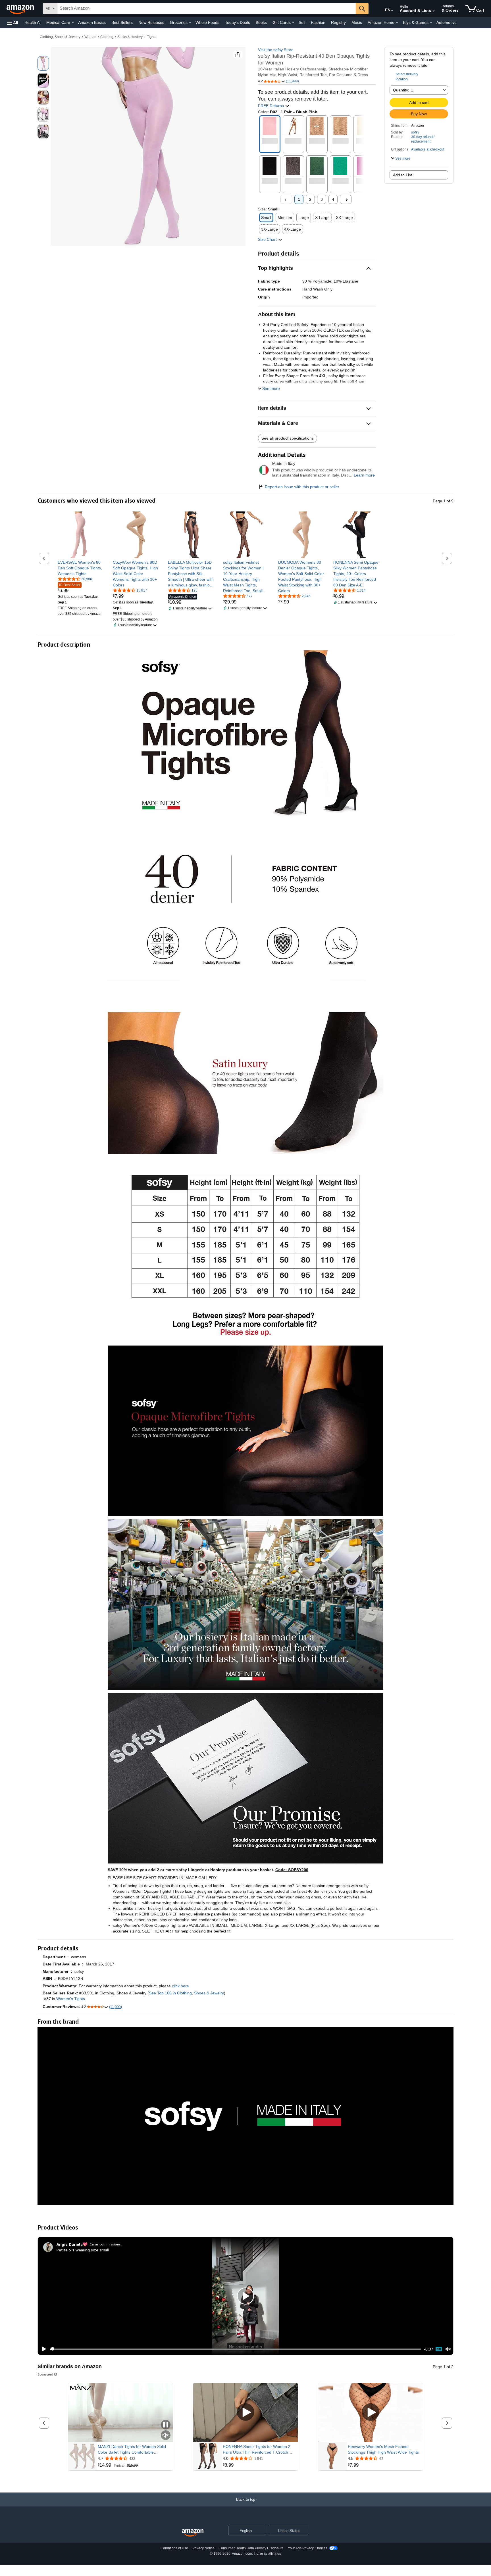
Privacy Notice (203, 2548)
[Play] (42, 2349)
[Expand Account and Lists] (434, 11)
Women (90, 37)
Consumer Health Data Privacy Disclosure (251, 2548)
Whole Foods (207, 22)
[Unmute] (448, 2349)
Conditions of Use (174, 2548)
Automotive (447, 22)
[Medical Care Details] (73, 23)
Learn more (364, 475)
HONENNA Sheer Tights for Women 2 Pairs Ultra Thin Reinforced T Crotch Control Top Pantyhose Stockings (257, 2450)
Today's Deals (238, 22)
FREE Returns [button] (271, 106)
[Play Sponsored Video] (246, 2413)
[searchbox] (207, 9)
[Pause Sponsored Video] (166, 2425)
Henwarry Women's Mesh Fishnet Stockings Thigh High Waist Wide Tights (383, 2449)
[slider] (235, 2349)
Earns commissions (105, 2244)
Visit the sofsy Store (276, 50)
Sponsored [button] (45, 2374)
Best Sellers (122, 22)
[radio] (43, 63)
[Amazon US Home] (193, 2533)
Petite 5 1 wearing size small (83, 2250)
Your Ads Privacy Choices (308, 2548)
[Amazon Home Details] (397, 23)
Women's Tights (71, 1999)
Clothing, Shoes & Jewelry (60, 37)
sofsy (415, 132)
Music (357, 22)
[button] (13, 23)
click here (180, 1986)
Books (261, 22)
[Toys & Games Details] (431, 23)
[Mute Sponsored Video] (166, 2436)
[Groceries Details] (190, 23)
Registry (338, 22)
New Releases (151, 22)
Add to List (402, 175)
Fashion (318, 22)
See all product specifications (288, 438)
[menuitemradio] (439, 2349)
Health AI (33, 22)
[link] (81, 568)
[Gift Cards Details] (293, 23)
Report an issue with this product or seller (302, 487)
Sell (302, 22)
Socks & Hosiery (130, 37)
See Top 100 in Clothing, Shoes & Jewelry (186, 1993)
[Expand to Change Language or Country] (392, 11)
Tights (152, 37)
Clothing (107, 37)
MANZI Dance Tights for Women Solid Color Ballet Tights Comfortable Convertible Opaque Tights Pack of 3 (132, 2450)
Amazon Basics (92, 22)
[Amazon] (21, 9)
